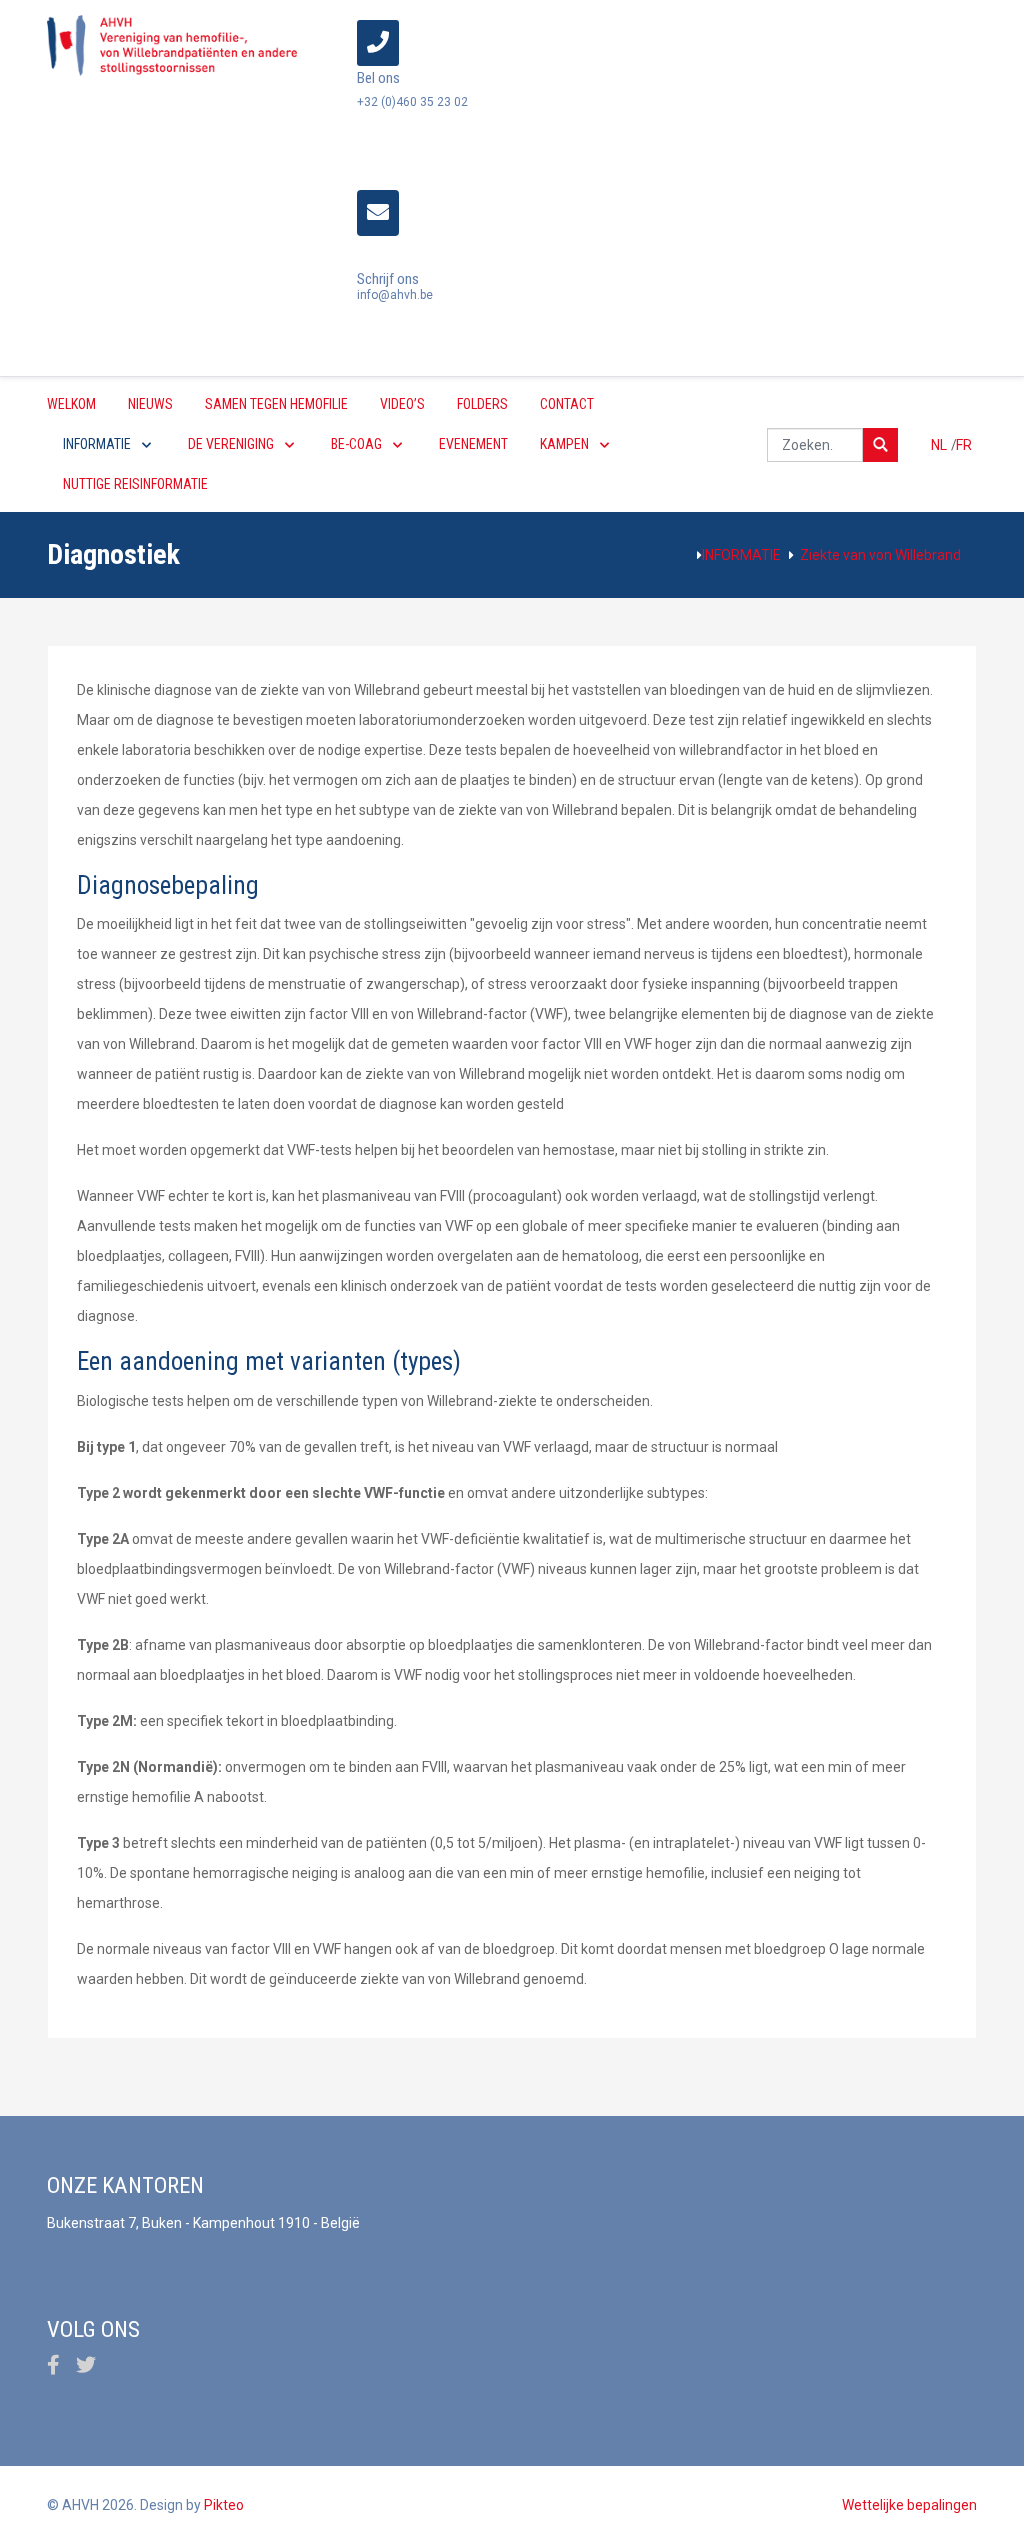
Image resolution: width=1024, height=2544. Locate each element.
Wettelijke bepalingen (909, 2505)
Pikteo (224, 2505)
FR (964, 445)
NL (940, 445)
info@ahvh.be (395, 295)
